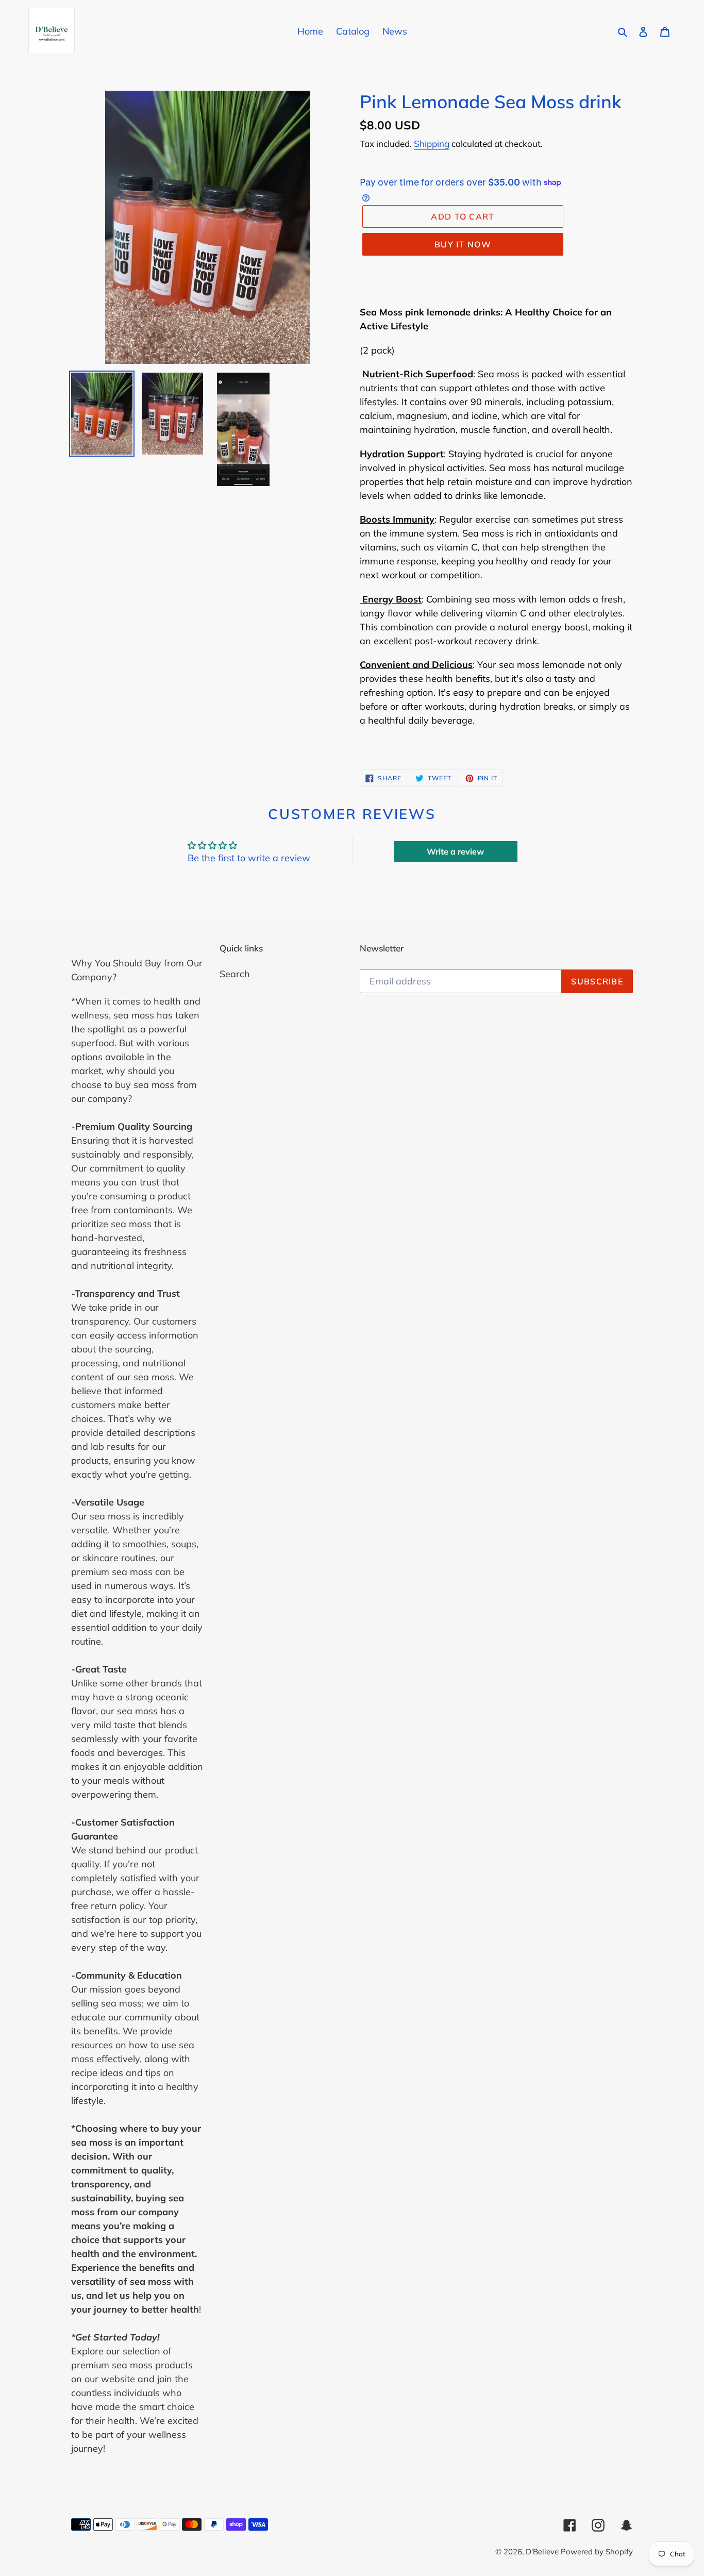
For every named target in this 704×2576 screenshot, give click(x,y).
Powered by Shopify (597, 2552)
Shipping (432, 144)
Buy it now (463, 244)
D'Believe (543, 2552)
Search (235, 974)
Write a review (455, 851)
